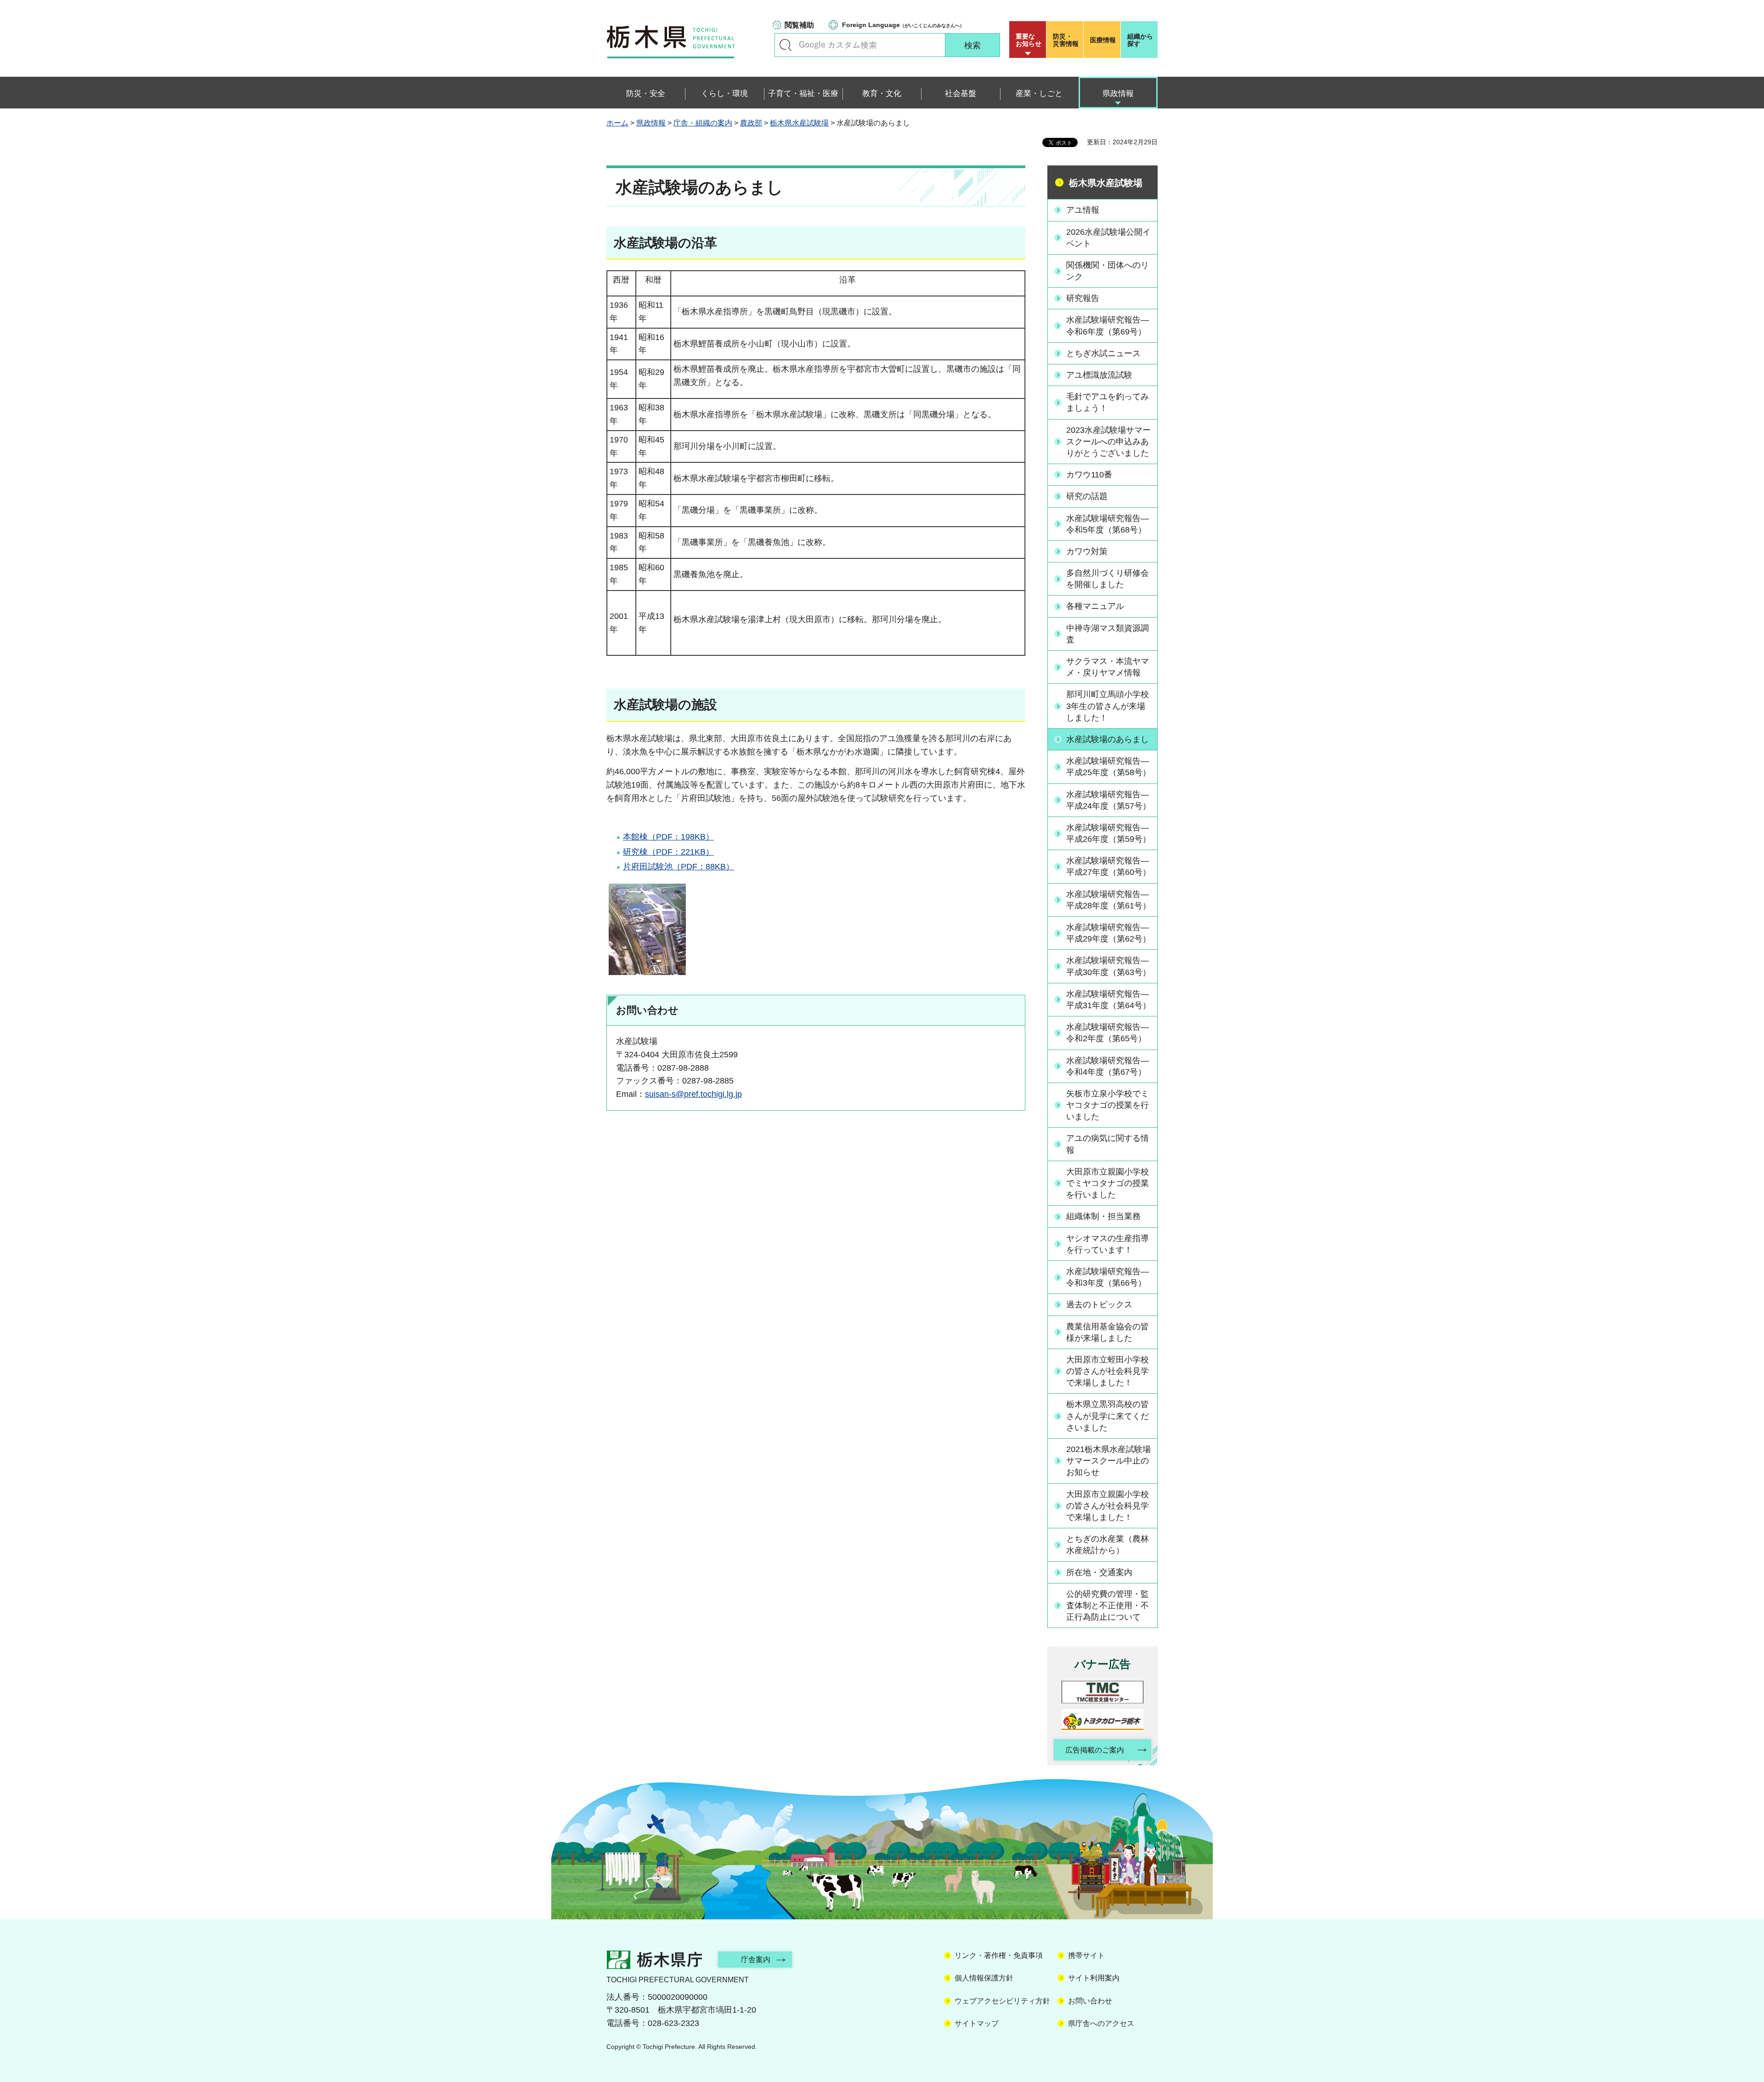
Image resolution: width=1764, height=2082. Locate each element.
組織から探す (1140, 40)
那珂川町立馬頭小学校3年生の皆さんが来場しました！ (1108, 706)
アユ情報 (1083, 210)
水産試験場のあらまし (1108, 739)
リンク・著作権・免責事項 (999, 1955)
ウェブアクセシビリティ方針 (1002, 2001)
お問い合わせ (1090, 2001)
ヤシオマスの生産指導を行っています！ (1108, 1244)
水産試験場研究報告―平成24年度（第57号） (1108, 800)
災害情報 (1066, 40)
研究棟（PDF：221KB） (668, 852)
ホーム (617, 123)
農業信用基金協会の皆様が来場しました (1108, 1332)
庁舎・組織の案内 (703, 123)
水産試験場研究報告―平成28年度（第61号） (1108, 900)
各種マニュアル (1095, 606)
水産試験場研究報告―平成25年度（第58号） (1108, 767)
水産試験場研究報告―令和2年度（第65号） (1108, 1033)
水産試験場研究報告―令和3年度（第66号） (1108, 1277)
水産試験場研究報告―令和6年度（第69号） (1108, 326)
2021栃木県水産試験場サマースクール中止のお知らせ (1108, 1461)
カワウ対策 (1087, 551)
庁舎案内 (756, 1960)
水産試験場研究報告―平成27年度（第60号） (1108, 866)
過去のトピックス (1099, 1305)
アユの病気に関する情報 (1108, 1144)
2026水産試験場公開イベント (1108, 238)
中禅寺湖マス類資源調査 (1108, 634)
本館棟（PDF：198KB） (668, 837)
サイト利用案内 (1094, 1978)
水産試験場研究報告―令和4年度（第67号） (1108, 1066)
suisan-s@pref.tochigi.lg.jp (693, 1094)
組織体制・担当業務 (1103, 1216)
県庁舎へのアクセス (1101, 2023)
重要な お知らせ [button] (1029, 40)
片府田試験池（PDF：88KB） (678, 867)
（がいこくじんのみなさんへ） (903, 25)
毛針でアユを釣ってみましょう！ (1108, 402)
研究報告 (1083, 298)
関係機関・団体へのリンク (1108, 271)
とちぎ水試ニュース (1103, 353)
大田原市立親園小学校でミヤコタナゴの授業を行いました (1108, 1183)
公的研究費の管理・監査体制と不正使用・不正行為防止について (1108, 1605)
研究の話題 (1087, 496)
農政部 (751, 123)
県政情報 (651, 123)
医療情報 (1103, 40)
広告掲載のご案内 (1095, 1750)
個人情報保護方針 (984, 1978)
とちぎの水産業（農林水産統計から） (1108, 1545)
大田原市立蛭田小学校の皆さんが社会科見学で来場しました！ (1108, 1371)
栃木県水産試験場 (799, 123)
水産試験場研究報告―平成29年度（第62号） (1108, 933)
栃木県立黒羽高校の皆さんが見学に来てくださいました (1108, 1416)
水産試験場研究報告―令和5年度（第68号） (1108, 524)
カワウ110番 (1089, 475)
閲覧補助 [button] (799, 25)
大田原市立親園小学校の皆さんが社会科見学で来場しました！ (1108, 1506)
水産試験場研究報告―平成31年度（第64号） (1108, 1000)
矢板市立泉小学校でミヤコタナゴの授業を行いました (1108, 1105)
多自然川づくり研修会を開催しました (1108, 579)
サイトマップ (977, 2023)
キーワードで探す (786, 45)
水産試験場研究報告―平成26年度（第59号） (1108, 833)
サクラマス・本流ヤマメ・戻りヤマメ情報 (1108, 667)
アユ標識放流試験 (1099, 375)
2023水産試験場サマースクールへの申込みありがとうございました (1108, 442)
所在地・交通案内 (1099, 1572)
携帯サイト (1086, 1955)
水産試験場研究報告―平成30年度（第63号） (1108, 966)
